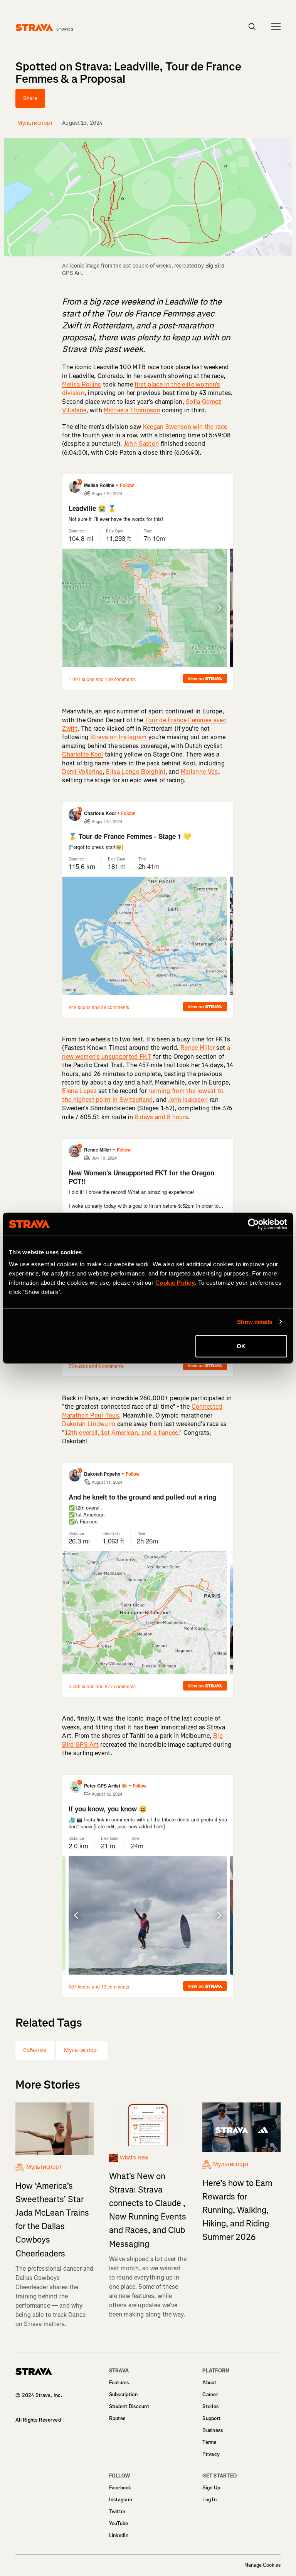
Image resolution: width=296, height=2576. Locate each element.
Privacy (211, 2454)
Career (210, 2394)
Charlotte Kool (82, 754)
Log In (209, 2500)
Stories (210, 2406)
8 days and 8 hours (162, 1117)
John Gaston (141, 444)
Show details (255, 1321)
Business (213, 2430)
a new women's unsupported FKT (146, 1052)
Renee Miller (198, 1048)
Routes (117, 2418)
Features (119, 2383)
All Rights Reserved (38, 2420)
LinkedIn (119, 2535)
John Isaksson (188, 1100)
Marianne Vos (199, 772)
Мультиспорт (82, 2050)
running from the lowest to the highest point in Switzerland (143, 1095)
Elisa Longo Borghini (135, 772)
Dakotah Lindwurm (89, 1424)
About (209, 2383)
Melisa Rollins (82, 384)
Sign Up (211, 2488)
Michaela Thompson (132, 410)
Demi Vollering (82, 772)
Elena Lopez (79, 1091)
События (35, 2050)
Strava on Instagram (119, 737)
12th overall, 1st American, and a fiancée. (122, 1433)
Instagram (121, 2500)
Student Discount (129, 2406)
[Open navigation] (276, 27)
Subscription (123, 2394)
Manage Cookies (262, 2565)
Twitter (117, 2512)
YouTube (119, 2523)
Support (211, 2418)
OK (241, 1346)
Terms (209, 2442)
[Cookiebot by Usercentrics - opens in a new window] (253, 1224)
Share (30, 98)
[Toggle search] (252, 27)
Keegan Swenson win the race (185, 427)
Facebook (120, 2488)
